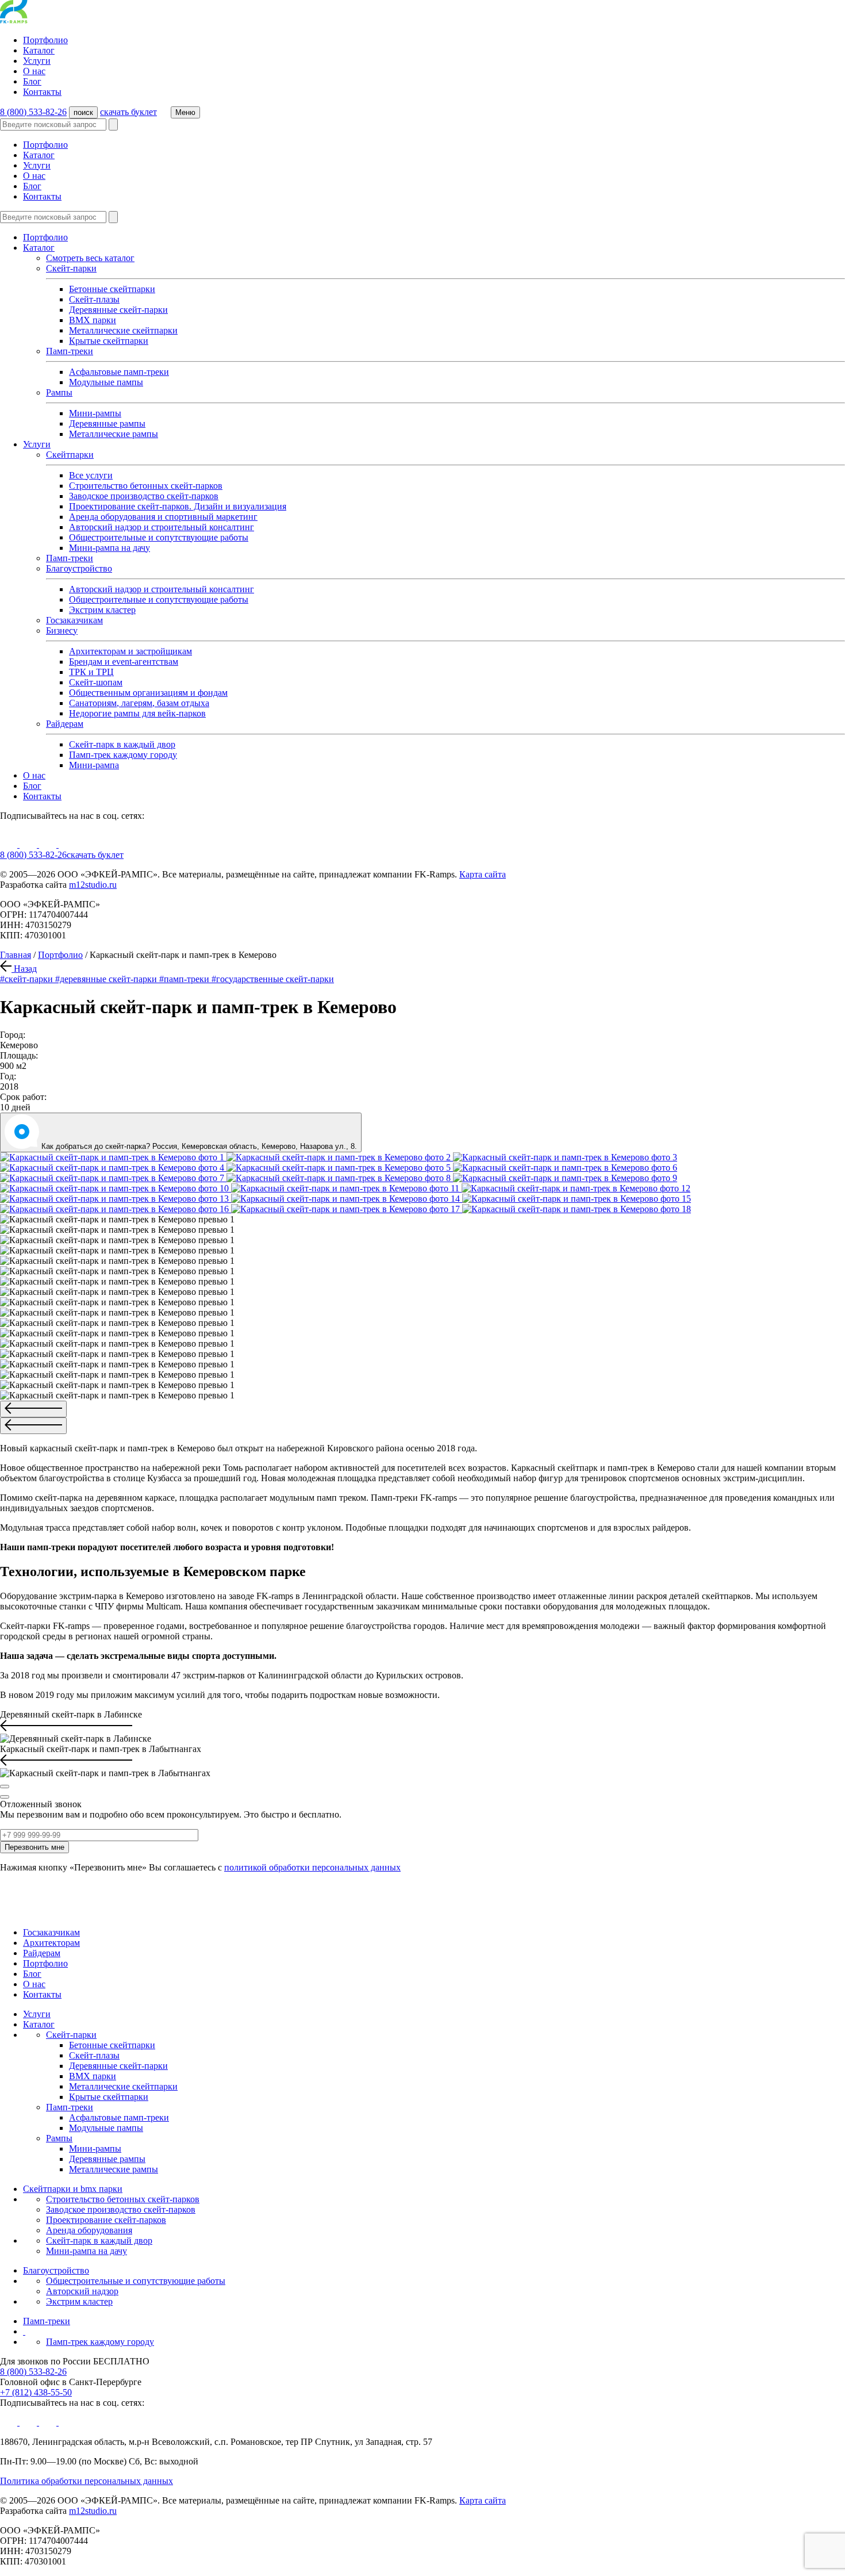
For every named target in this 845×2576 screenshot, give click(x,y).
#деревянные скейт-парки (107, 979)
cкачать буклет (128, 112)
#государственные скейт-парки (273, 979)
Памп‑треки (70, 558)
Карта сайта (483, 874)
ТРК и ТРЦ (91, 672)
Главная (16, 955)
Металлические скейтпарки (123, 330)
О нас (34, 71)
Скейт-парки (71, 268)
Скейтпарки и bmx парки (73, 2189)
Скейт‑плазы (94, 299)
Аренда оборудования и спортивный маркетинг (163, 517)
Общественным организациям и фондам (148, 693)
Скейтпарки (70, 455)
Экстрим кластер (102, 610)
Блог (32, 81)
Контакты (42, 92)
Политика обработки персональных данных (87, 2481)
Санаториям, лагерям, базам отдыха (139, 703)
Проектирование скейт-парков (106, 2220)
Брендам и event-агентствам (124, 662)
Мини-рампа (94, 765)
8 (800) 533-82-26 (33, 112)
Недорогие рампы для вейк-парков (137, 713)
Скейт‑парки (71, 2035)
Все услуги (91, 475)
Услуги (37, 61)
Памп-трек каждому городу (123, 755)
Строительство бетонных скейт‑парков (123, 2199)
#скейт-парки (28, 979)
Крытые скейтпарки (109, 341)
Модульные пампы (106, 382)
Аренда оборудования (89, 2230)
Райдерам (65, 724)
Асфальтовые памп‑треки (119, 372)
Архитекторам (51, 1943)
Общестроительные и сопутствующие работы (159, 537)
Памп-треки (70, 351)
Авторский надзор (82, 2291)
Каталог (39, 50)
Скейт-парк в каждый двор (122, 744)
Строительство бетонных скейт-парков (146, 486)
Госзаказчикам (74, 620)
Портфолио (45, 40)
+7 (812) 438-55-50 (36, 2392)
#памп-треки (185, 979)
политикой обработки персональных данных (312, 1867)
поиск (83, 112)
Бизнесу (62, 630)
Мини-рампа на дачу (110, 548)
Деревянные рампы (107, 423)
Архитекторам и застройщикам (130, 651)
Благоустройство (79, 568)
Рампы (59, 392)
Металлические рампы (114, 434)
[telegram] (67, 844)
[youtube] (10, 844)
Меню (185, 112)
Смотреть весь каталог (90, 258)
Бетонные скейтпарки (112, 289)
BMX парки (93, 320)
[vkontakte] (29, 844)
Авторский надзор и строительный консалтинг (162, 527)
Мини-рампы (95, 413)
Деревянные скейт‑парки (118, 310)
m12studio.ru (93, 885)
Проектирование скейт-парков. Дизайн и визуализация (178, 506)
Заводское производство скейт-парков (144, 496)
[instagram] (49, 844)
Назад (24, 969)
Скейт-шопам (96, 682)
